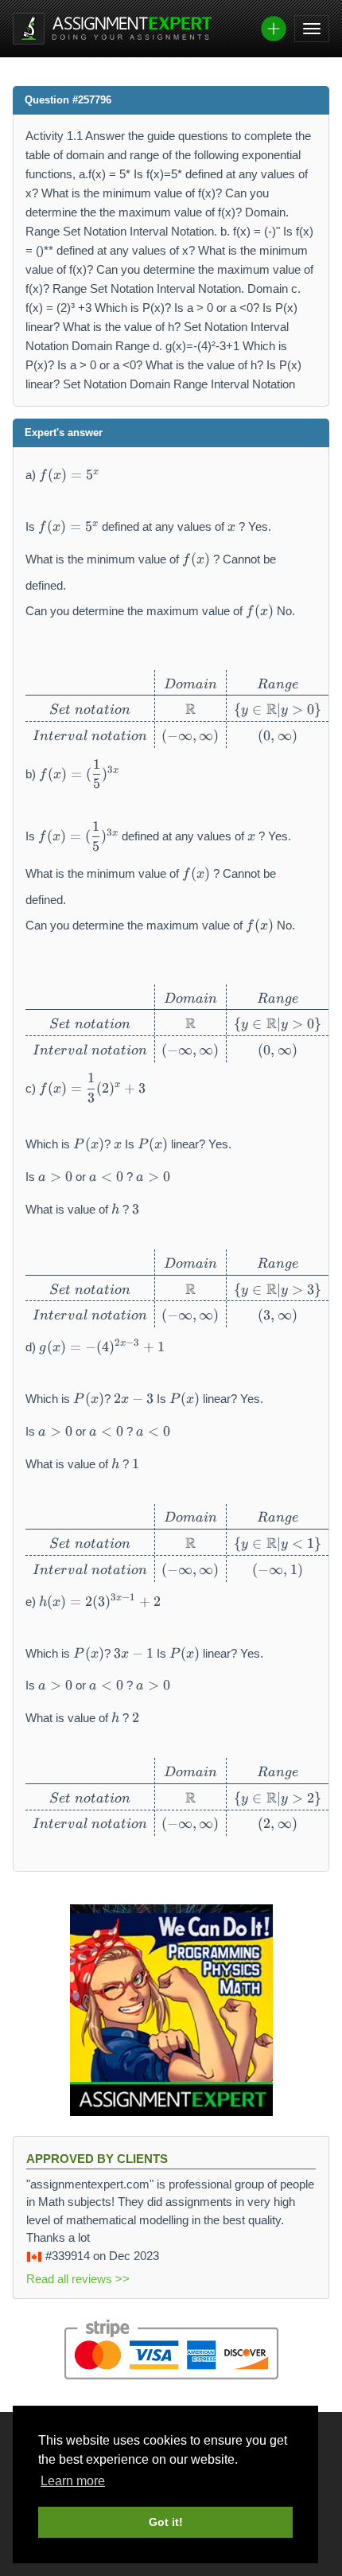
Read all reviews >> (78, 2279)
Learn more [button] (73, 2481)
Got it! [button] (166, 2522)
